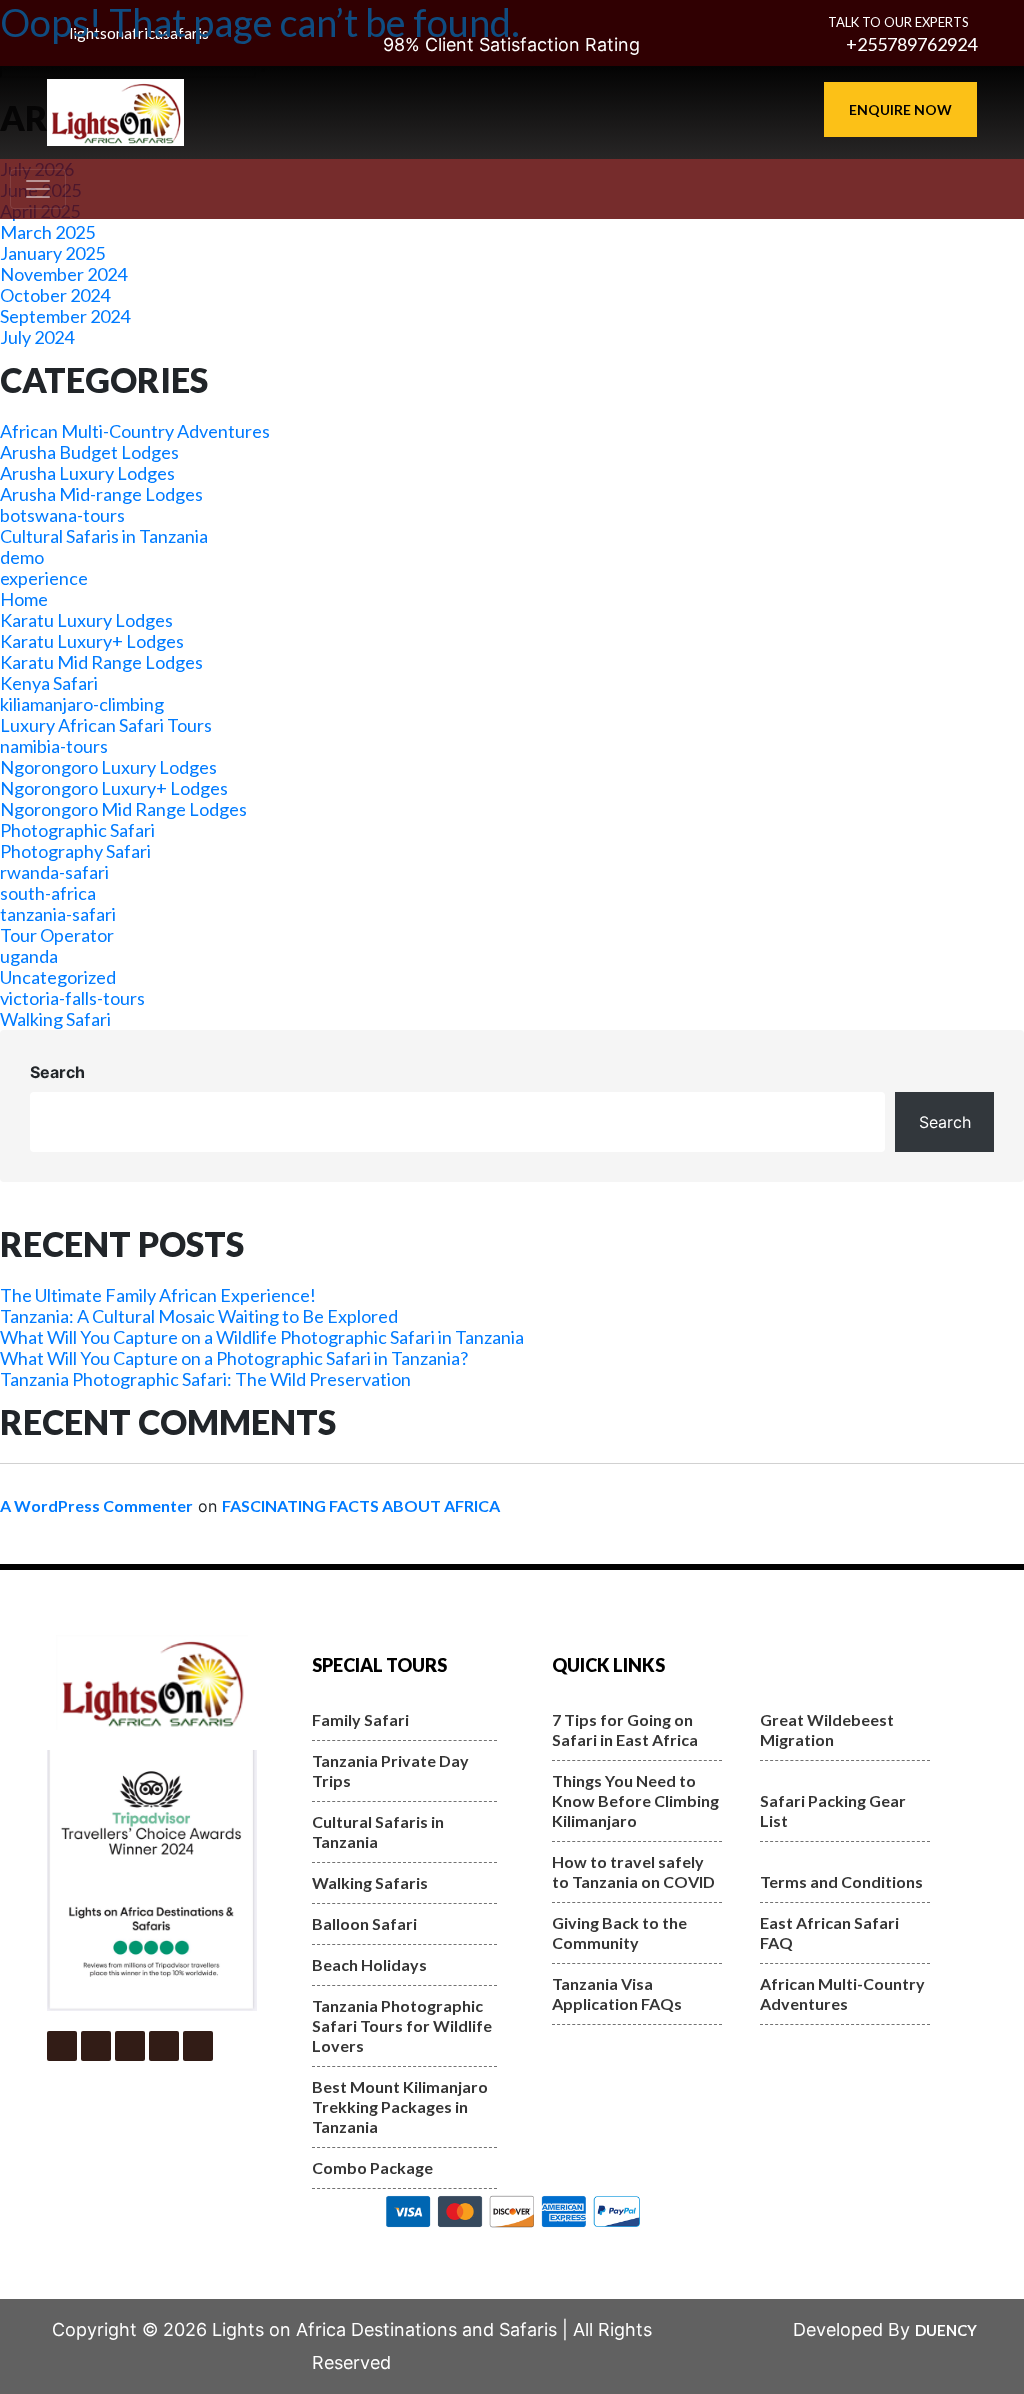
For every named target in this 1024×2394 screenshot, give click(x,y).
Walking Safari (55, 1019)
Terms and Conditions (841, 1881)
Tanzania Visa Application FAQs (617, 1993)
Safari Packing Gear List (833, 1810)
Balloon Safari (364, 1923)
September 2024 (65, 316)
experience (44, 578)
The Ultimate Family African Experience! (158, 1295)
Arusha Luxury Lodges (87, 473)
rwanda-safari (54, 872)
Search (57, 1072)
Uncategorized (58, 977)
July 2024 (37, 337)
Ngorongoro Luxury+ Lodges (114, 788)
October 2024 (55, 295)
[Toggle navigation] (38, 189)
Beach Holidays (369, 1964)
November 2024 (63, 274)
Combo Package (372, 2167)
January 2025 (52, 253)
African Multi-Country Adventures (135, 431)
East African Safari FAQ (829, 1932)
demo (22, 557)
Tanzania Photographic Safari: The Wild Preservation (205, 1379)
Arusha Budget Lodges (89, 452)
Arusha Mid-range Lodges (101, 494)
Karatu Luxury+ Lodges (92, 641)
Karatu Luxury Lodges (86, 620)
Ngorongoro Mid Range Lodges (123, 809)
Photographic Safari (77, 830)
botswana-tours (62, 515)
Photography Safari (75, 851)
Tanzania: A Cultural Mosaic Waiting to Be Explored (199, 1316)
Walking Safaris (370, 1882)
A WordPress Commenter (96, 1505)
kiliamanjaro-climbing (82, 704)
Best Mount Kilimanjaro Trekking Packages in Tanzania (400, 2106)
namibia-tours (54, 746)
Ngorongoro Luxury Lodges (108, 767)
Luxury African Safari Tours (106, 725)
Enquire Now (900, 109)
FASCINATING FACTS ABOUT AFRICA (361, 1505)
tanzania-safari (58, 914)
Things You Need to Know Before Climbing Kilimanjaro (635, 1800)
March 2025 (47, 232)
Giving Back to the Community (619, 1932)
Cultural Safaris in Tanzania (104, 536)
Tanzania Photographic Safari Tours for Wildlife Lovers (402, 2025)
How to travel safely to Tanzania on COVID (633, 1871)
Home (24, 599)
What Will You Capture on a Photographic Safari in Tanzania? (234, 1358)
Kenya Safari (49, 683)
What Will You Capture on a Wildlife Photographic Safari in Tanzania (262, 1337)
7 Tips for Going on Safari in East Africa (625, 1729)
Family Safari (360, 1719)
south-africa (48, 893)
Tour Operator (57, 935)
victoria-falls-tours (72, 998)
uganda (29, 956)
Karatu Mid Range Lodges (101, 662)
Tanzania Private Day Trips (390, 1770)
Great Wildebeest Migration (827, 1729)
